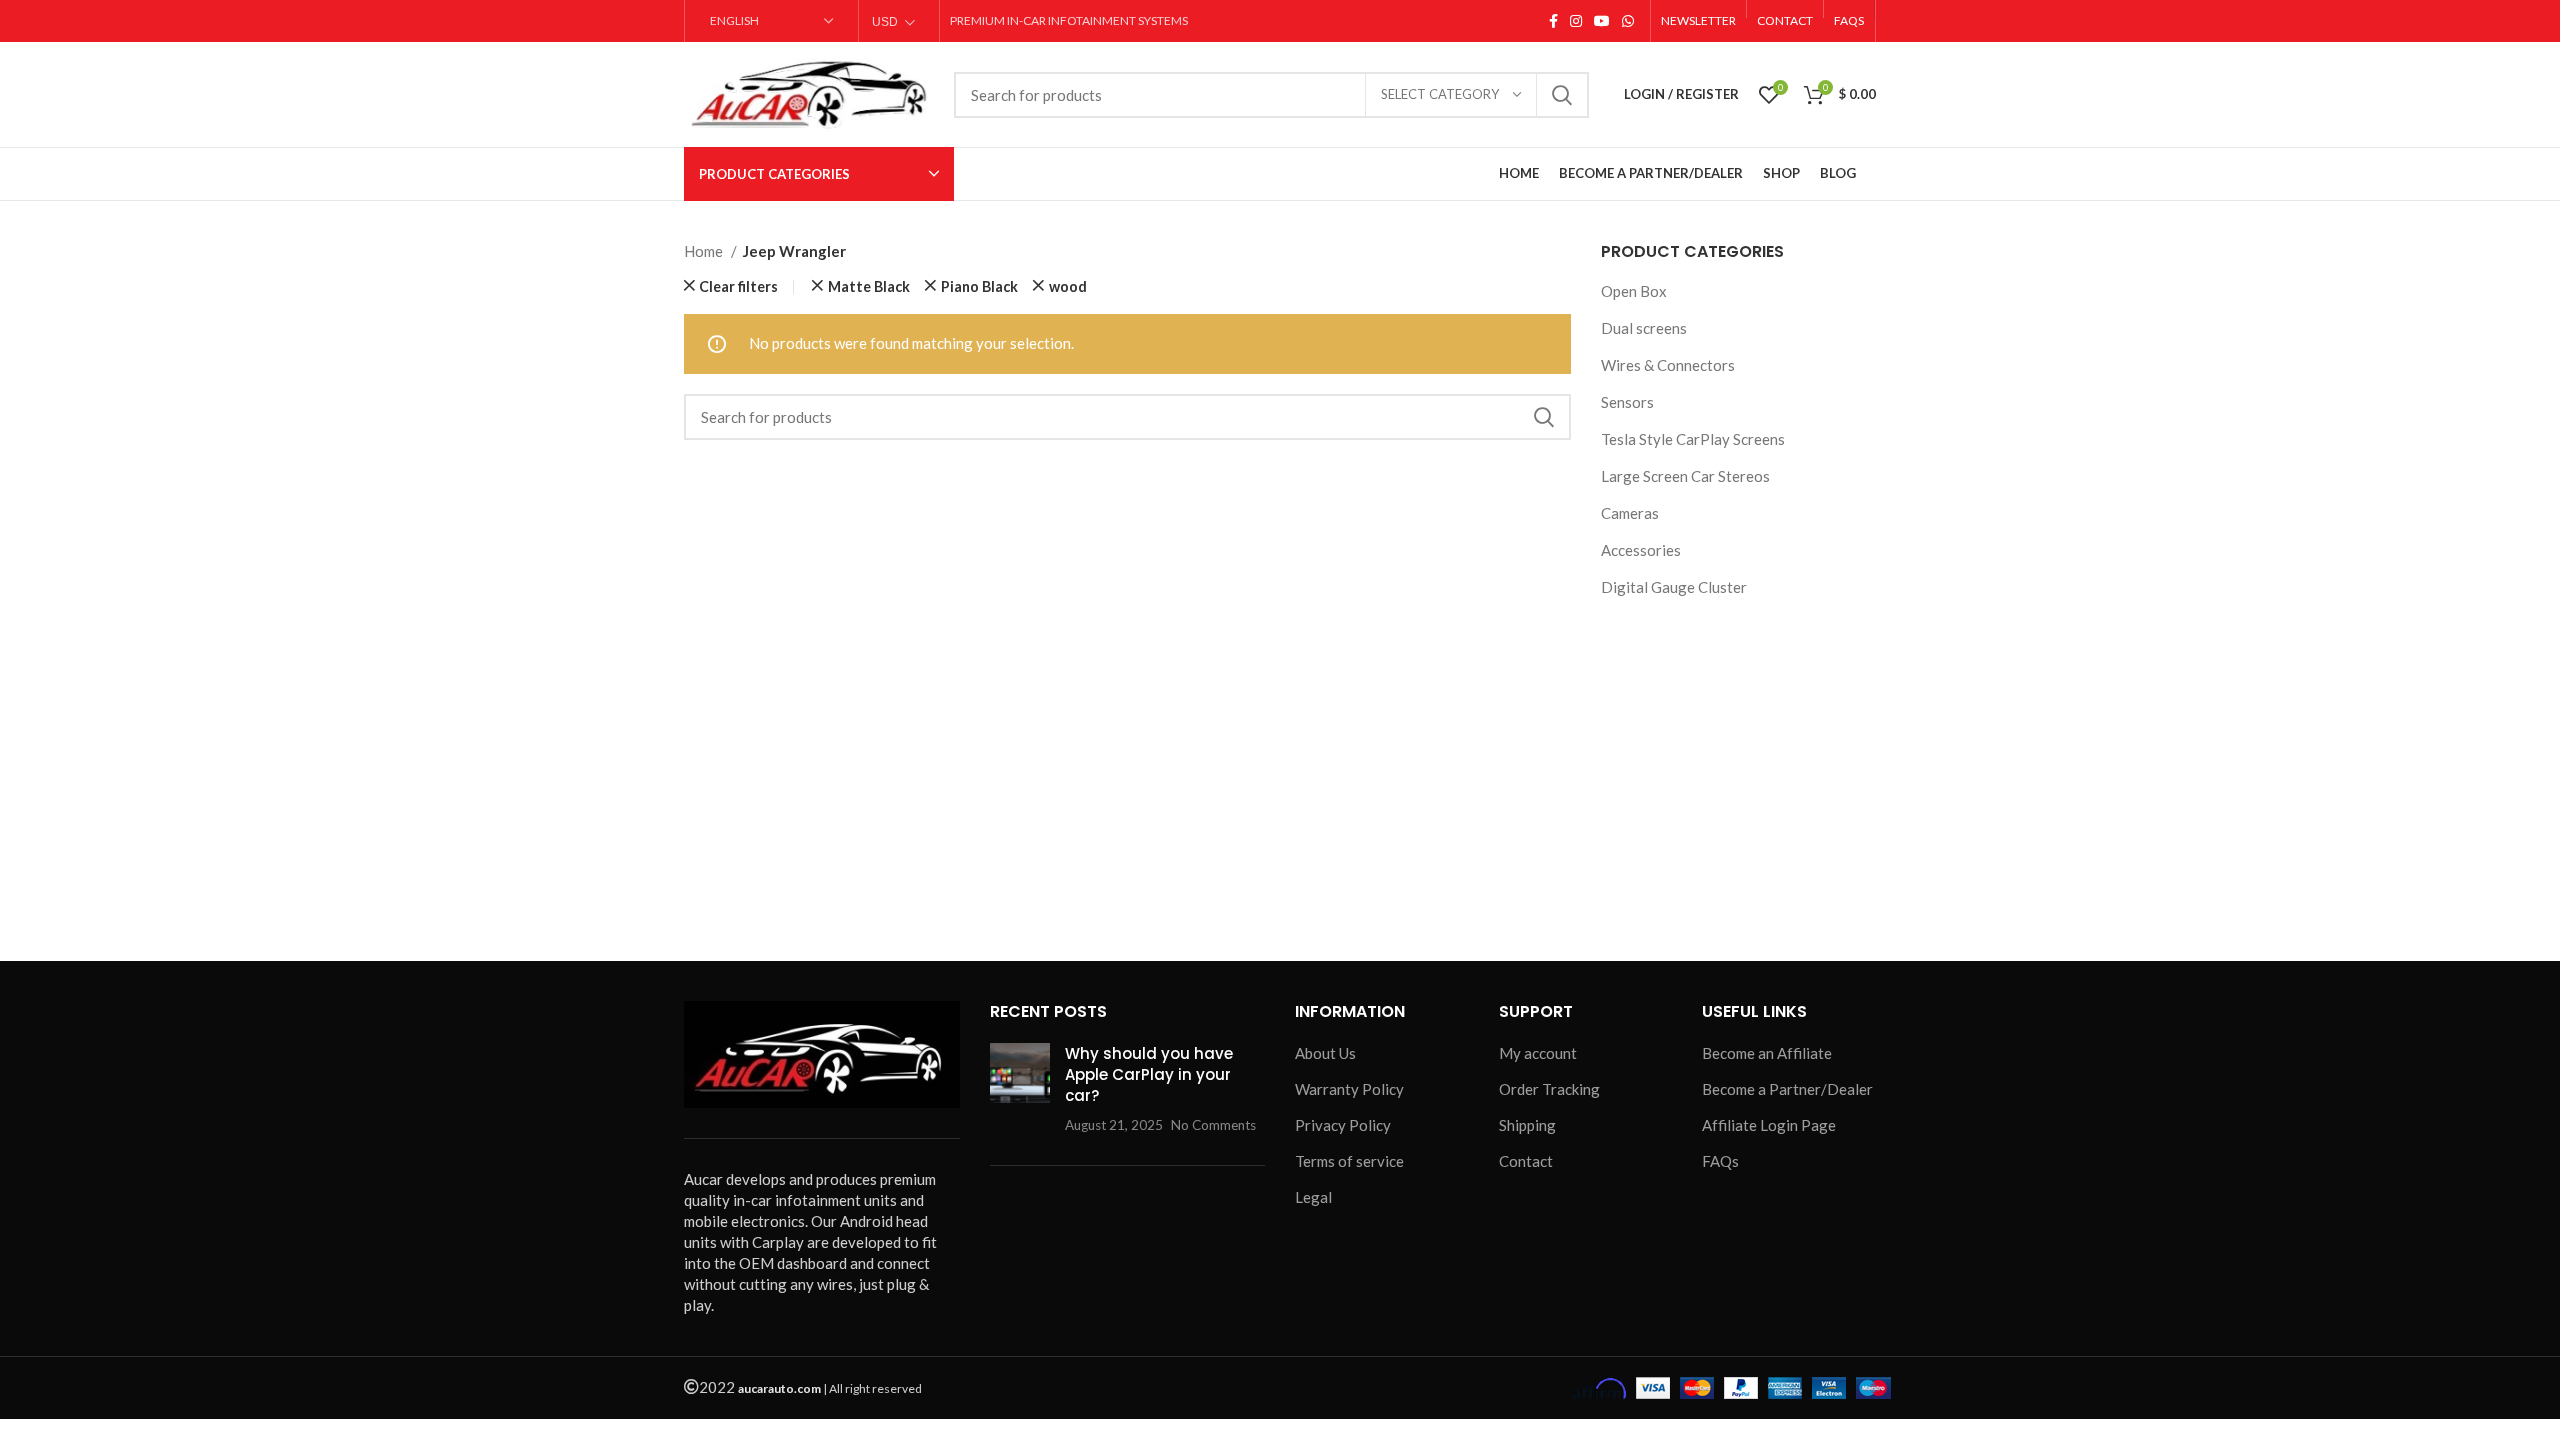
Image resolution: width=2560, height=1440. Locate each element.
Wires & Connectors (1668, 365)
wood (1068, 287)
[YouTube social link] (1602, 21)
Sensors (1627, 402)
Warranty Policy (1349, 1089)
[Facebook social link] (1553, 21)
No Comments (1213, 1125)
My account (1538, 1053)
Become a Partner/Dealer (1787, 1089)
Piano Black (979, 287)
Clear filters (738, 287)
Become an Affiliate (1767, 1053)
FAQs (1720, 1161)
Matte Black (869, 287)
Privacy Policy (1343, 1125)
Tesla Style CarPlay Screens (1693, 439)
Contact (1526, 1161)
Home (705, 251)
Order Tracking (1549, 1089)
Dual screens (1644, 328)
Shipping (1527, 1125)
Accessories (1641, 550)
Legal (1313, 1197)
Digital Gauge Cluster (1674, 587)
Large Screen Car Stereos (1685, 476)
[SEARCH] (1562, 95)
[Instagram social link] (1576, 21)
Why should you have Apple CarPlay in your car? (1149, 1074)
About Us (1325, 1053)
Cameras (1630, 513)
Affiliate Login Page (1769, 1125)
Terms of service (1349, 1161)
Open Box (1634, 291)
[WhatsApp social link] (1628, 21)
